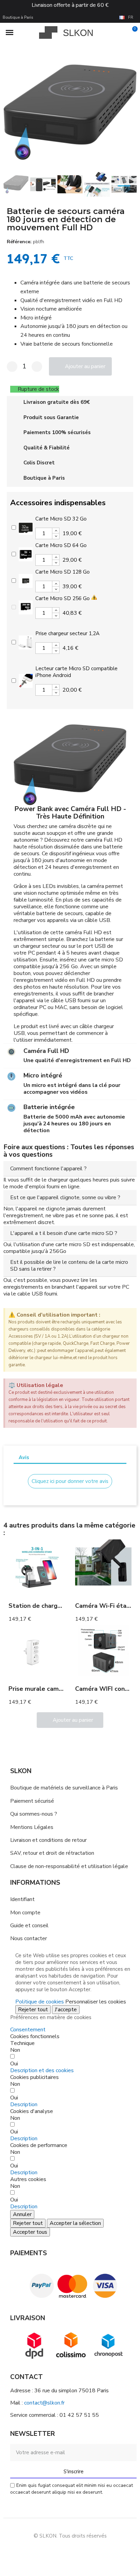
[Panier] (131, 33)
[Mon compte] (120, 33)
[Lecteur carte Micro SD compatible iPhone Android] (26, 680)
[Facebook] (47, 2552)
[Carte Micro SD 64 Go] (26, 554)
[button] (10, 112)
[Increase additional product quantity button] (56, 531)
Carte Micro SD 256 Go (63, 598)
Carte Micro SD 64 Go (61, 545)
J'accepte (66, 2010)
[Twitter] (93, 2552)
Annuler (22, 2214)
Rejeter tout (33, 2010)
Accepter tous (30, 2232)
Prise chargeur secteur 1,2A (67, 633)
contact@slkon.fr (44, 2403)
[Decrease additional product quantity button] (56, 536)
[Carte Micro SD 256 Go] (26, 607)
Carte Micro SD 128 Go (63, 572)
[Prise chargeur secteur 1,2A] (26, 642)
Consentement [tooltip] (28, 2030)
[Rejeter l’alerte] (130, 1315)
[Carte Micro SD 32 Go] (26, 527)
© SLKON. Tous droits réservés (70, 2536)
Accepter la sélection (75, 2223)
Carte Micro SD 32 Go (61, 519)
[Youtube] (78, 2552)
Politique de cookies (40, 2002)
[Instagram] (63, 2552)
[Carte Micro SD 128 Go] (26, 580)
